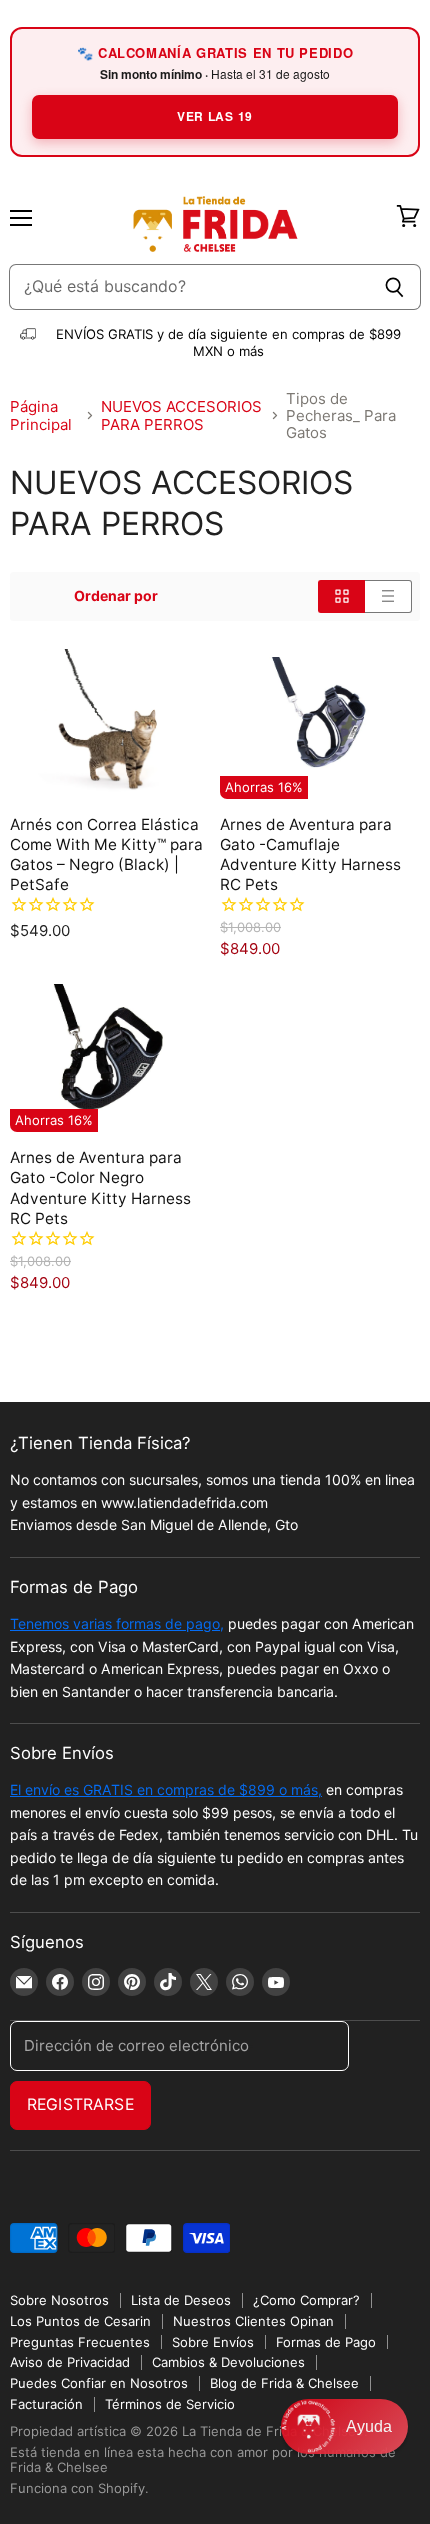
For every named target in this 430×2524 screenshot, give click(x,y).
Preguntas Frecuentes (80, 2342)
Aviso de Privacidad (70, 2362)
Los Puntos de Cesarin (80, 2321)
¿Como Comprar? (306, 2300)
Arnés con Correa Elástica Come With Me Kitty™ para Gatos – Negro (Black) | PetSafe (106, 854)
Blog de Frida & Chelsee (284, 2383)
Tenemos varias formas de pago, (117, 1623)
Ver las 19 (215, 116)
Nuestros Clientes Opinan (253, 2321)
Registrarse (80, 2104)
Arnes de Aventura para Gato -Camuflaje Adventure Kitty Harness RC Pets (310, 854)
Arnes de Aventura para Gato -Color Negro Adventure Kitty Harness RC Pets (100, 1187)
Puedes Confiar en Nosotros (99, 2383)
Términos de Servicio (170, 2404)
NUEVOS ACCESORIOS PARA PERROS (181, 415)
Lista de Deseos (181, 2300)
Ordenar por (116, 596)
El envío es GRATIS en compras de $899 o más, (166, 1789)
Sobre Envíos (213, 2342)
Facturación (46, 2404)
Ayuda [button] (369, 2426)
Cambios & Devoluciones (228, 2362)
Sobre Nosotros (59, 2300)
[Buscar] (394, 287)
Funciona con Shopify (77, 2488)
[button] (344, 2426)
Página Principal (41, 415)
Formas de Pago (326, 2342)
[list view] (388, 596)
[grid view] (341, 596)
